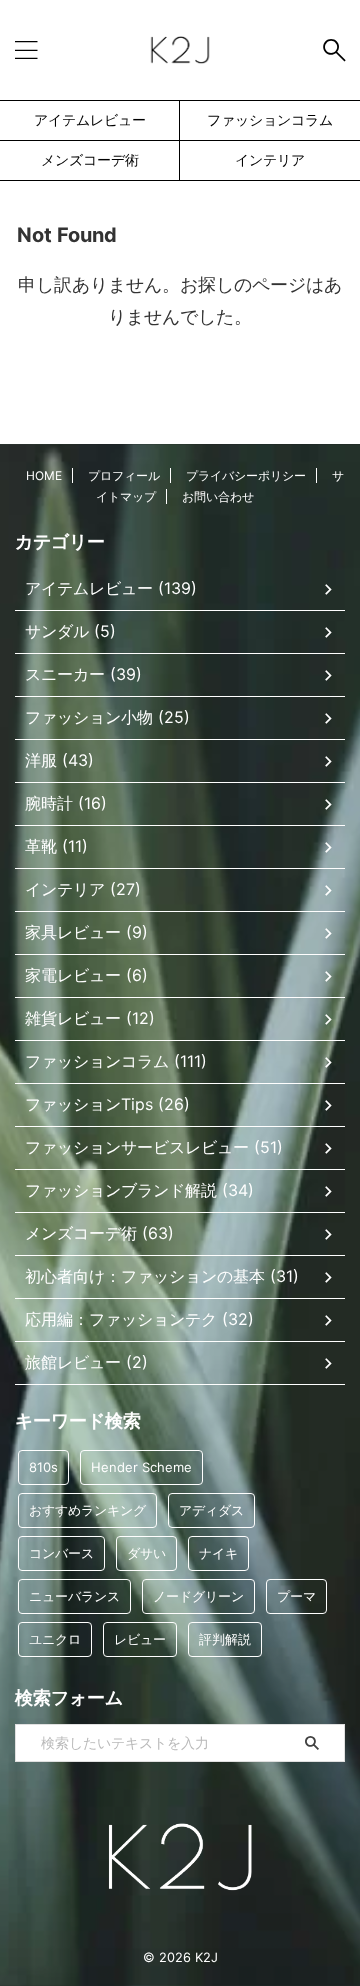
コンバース (61, 1553)
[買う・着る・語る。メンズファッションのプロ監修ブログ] (179, 50)
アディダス (211, 1510)
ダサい (146, 1553)
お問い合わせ (218, 496)
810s (43, 1467)
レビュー (140, 1639)
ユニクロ (55, 1639)
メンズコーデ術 (90, 159)
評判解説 (225, 1639)
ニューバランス (74, 1596)
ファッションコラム (270, 119)
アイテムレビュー (90, 119)
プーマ (296, 1596)
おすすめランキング (87, 1510)
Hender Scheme (141, 1467)
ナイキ (218, 1553)
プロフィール (124, 475)
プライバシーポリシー (246, 475)
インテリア (270, 159)
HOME (44, 475)
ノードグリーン (198, 1596)
